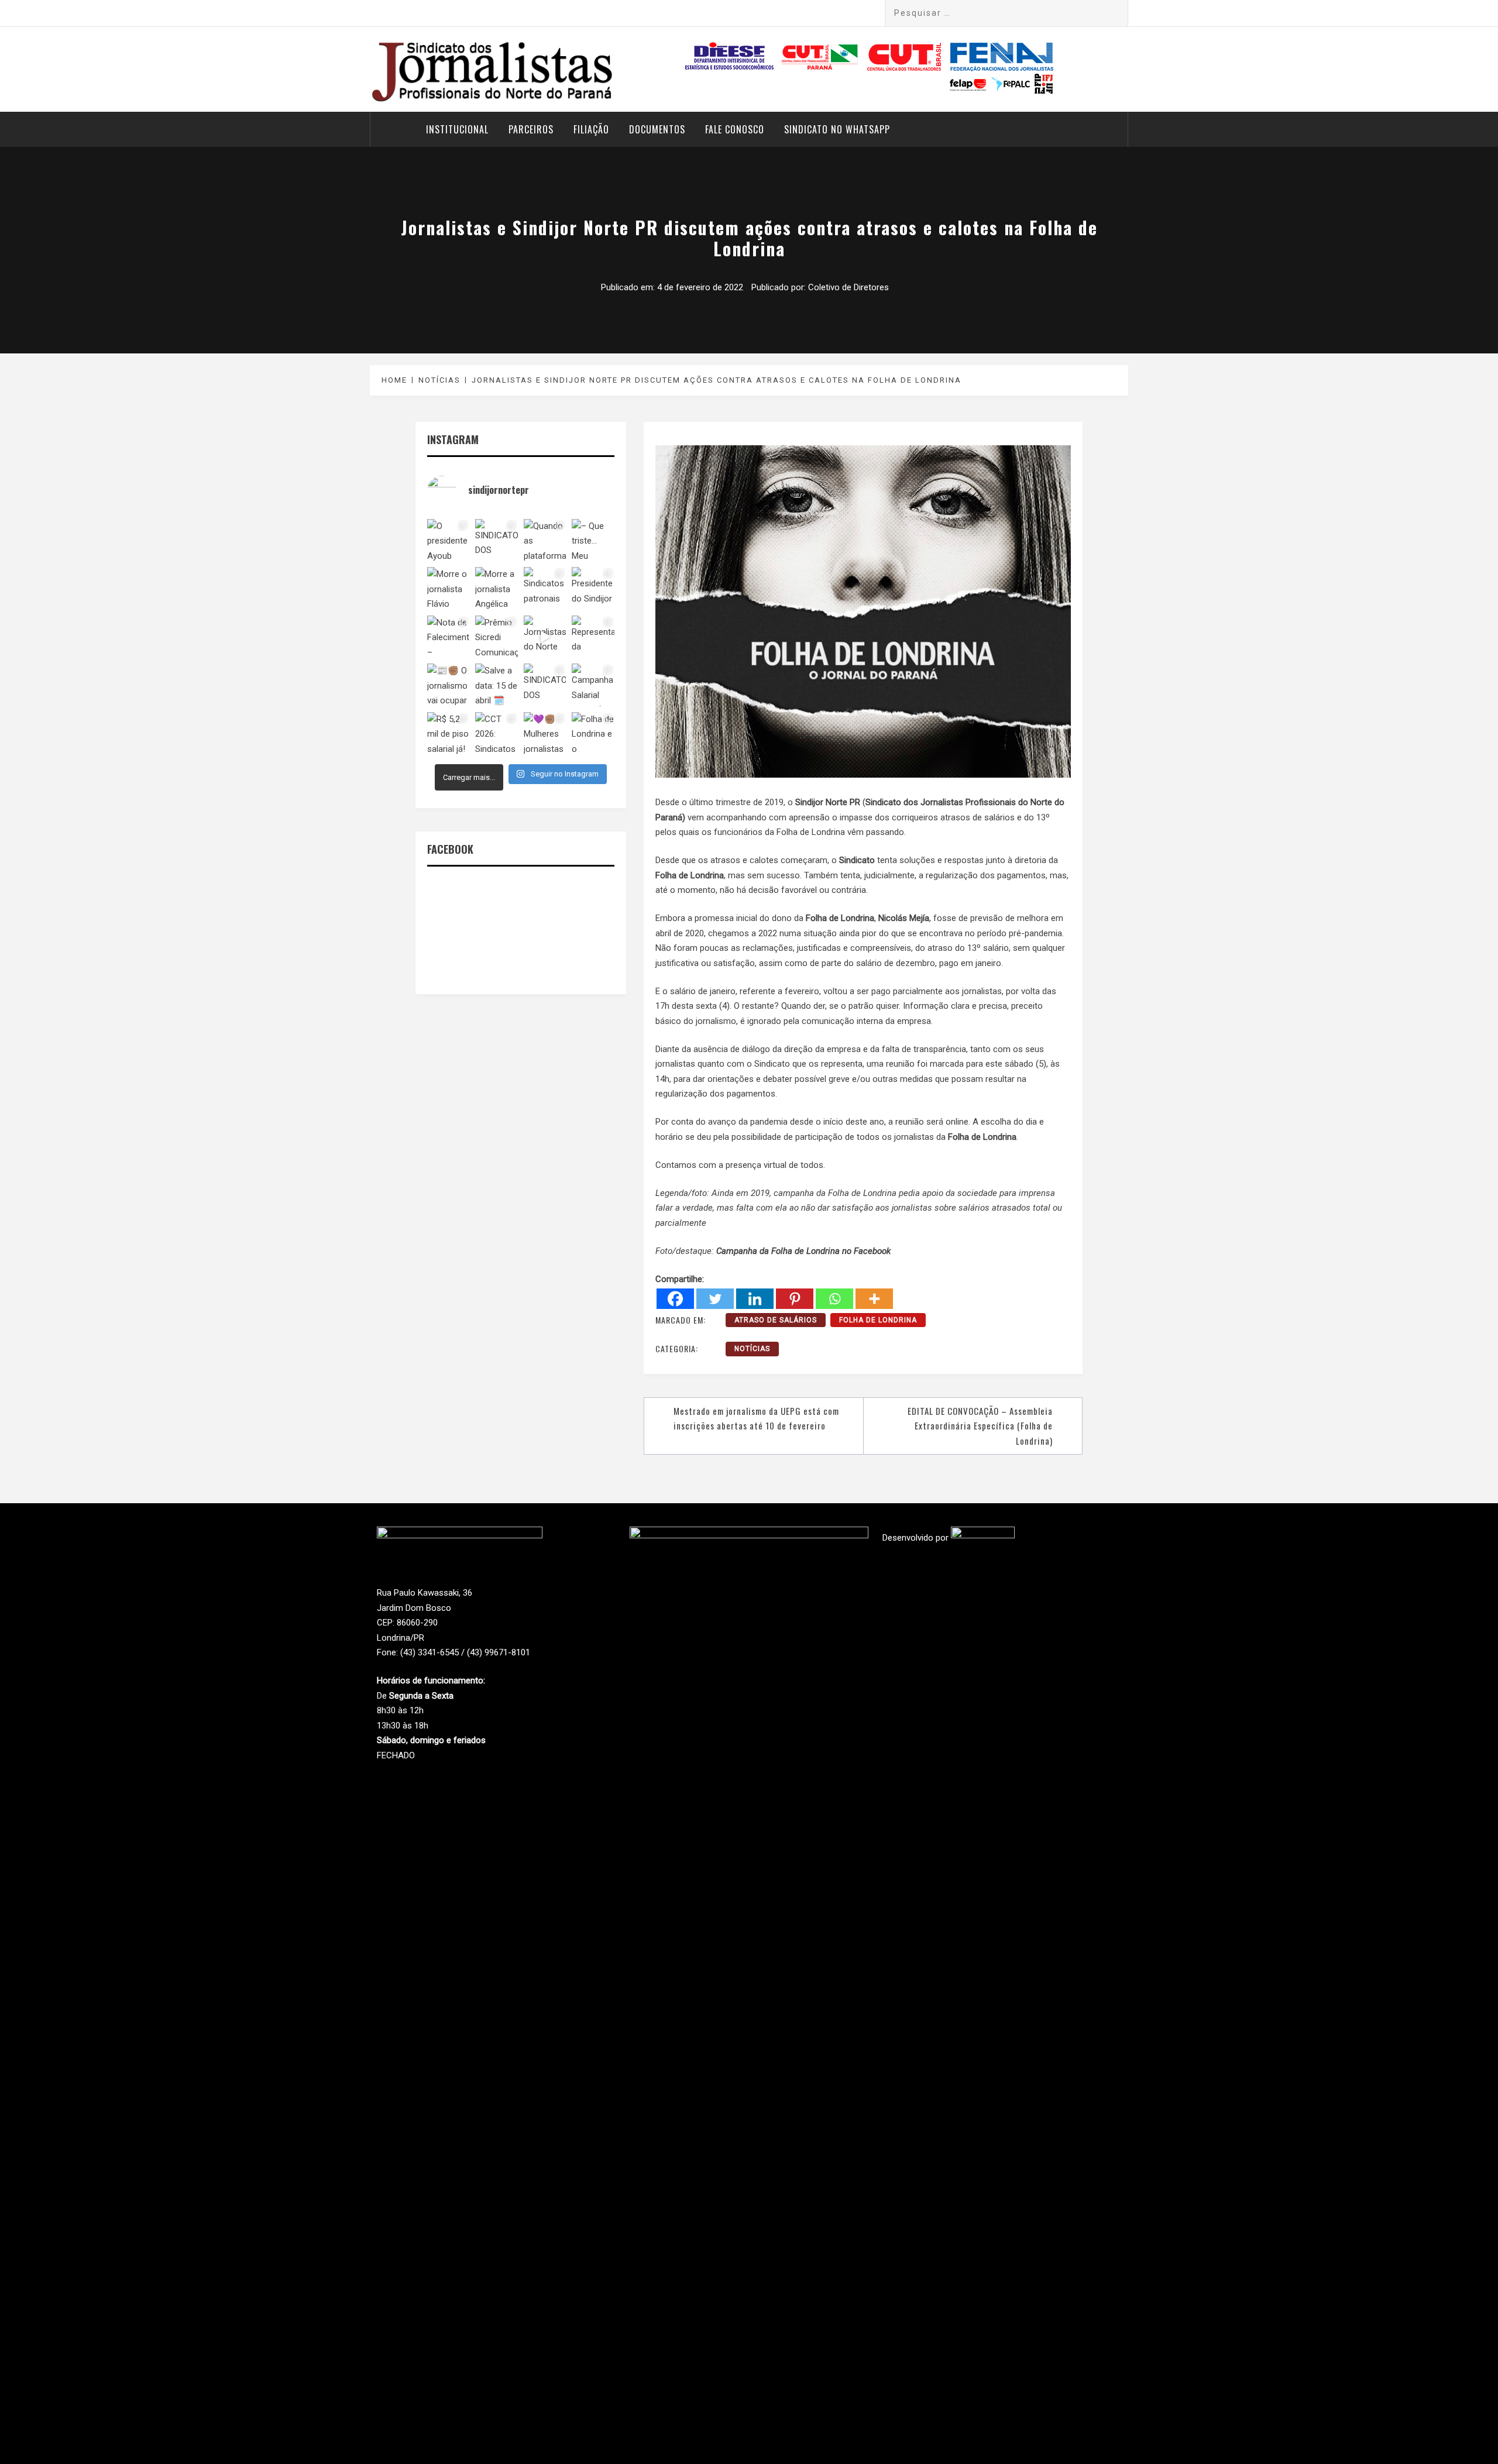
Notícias (752, 1349)
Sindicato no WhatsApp (837, 129)
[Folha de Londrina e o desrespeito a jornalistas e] (593, 733)
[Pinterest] (795, 1299)
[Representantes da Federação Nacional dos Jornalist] (593, 637)
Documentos (657, 129)
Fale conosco (735, 129)
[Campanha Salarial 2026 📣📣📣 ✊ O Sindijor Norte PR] (593, 685)
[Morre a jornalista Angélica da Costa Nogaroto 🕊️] (496, 588)
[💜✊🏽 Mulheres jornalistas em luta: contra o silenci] (545, 733)
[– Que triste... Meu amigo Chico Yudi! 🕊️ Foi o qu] (593, 540)
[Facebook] (675, 1299)
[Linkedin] (755, 1299)
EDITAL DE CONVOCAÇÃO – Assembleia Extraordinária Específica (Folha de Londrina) (980, 1426)
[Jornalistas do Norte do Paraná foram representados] (545, 637)
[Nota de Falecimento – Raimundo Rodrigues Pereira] (448, 637)
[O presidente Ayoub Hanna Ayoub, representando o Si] (448, 540)
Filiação (591, 129)
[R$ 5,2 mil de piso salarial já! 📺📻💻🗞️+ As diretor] (448, 733)
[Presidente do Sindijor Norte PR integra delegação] (593, 588)
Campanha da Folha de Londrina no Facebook (803, 1251)
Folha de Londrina (878, 1320)
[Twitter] (715, 1299)
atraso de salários (776, 1320)
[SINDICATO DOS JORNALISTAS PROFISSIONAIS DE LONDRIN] (496, 540)
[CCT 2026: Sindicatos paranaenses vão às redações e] (496, 733)
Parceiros (531, 129)
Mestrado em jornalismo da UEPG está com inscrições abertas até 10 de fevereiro (756, 1418)
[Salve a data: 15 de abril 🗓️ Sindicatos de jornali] (496, 685)
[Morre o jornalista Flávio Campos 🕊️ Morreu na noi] (448, 588)
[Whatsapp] (834, 1299)
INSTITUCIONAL (457, 129)
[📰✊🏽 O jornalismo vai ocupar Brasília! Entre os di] (448, 685)
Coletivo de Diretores (848, 287)
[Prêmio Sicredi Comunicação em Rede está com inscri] (496, 637)
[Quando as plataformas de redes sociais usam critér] (545, 540)
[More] (874, 1299)
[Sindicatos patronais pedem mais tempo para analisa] (545, 588)
